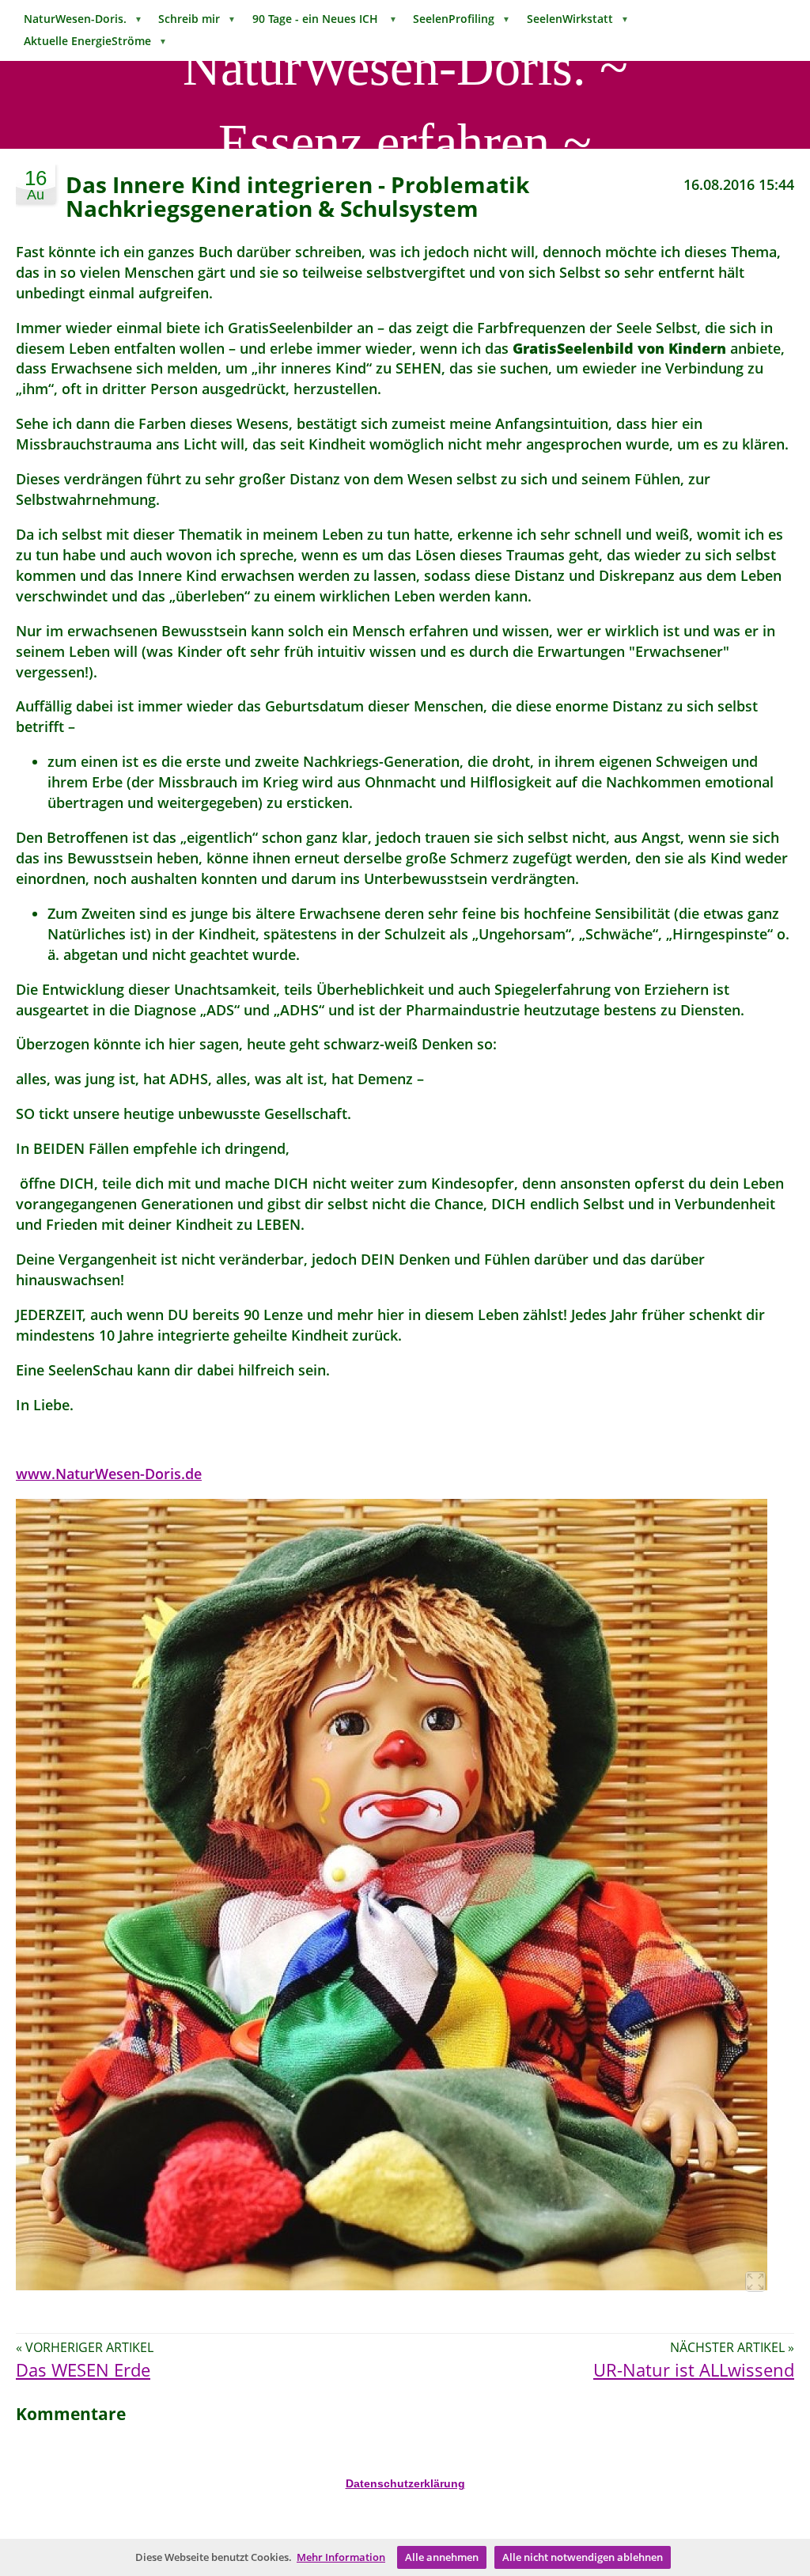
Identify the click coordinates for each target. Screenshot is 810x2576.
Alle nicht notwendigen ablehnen (583, 2557)
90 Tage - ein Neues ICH (325, 19)
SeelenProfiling (462, 19)
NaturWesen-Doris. (83, 19)
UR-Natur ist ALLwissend (694, 2370)
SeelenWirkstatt (578, 19)
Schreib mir (197, 19)
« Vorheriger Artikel (85, 2347)
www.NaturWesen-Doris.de (109, 1474)
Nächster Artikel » (732, 2347)
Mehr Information (341, 2557)
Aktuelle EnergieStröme (95, 41)
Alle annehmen (442, 2557)
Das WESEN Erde (83, 2370)
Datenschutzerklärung (405, 2483)
